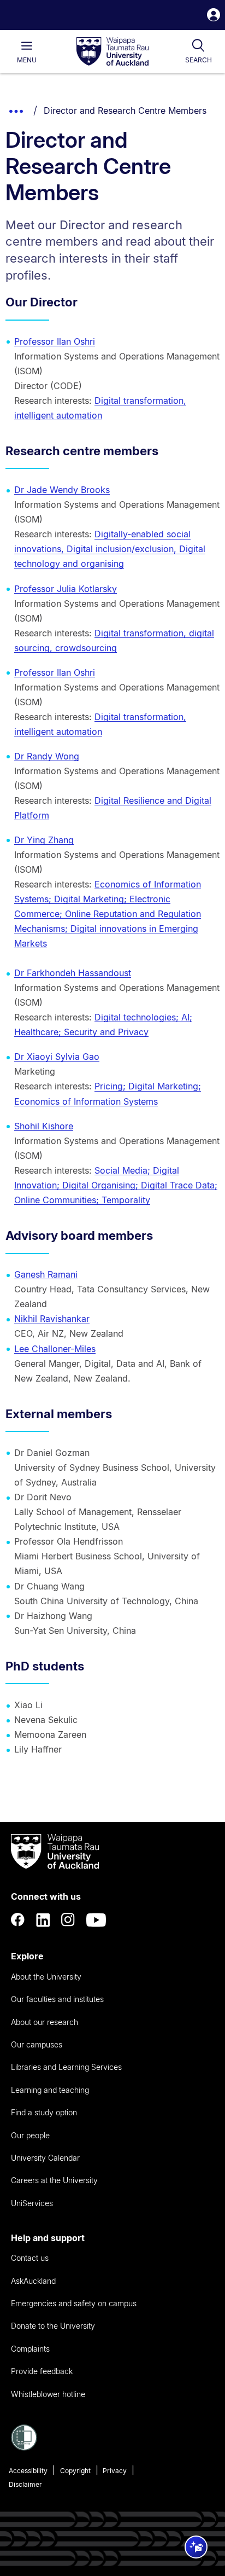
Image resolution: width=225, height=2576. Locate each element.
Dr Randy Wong (47, 756)
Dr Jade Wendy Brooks (62, 490)
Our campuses (37, 2044)
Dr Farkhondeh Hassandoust (73, 973)
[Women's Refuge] (24, 2447)
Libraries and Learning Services (66, 2067)
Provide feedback (42, 2371)
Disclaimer (25, 2484)
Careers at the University (54, 2180)
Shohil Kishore (44, 1126)
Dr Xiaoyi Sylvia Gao (57, 1057)
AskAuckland (33, 2281)
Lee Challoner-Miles (55, 1349)
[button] (214, 16)
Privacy (115, 2471)
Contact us (30, 2258)
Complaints (30, 2349)
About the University (46, 1977)
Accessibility (28, 2471)
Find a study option (44, 2112)
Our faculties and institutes (57, 1999)
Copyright (75, 2471)
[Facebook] (18, 1920)
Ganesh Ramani (46, 1274)
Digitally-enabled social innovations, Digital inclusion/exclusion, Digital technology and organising (110, 549)
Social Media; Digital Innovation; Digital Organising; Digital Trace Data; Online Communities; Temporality (116, 1185)
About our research (45, 2022)
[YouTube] (96, 1920)
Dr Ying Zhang (44, 840)
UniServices (32, 2203)
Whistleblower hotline (48, 2394)
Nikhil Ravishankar (52, 1319)
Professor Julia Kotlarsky (66, 589)
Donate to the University (53, 2326)
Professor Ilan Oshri (55, 341)
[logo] (112, 52)
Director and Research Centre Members (125, 111)
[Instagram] (68, 1920)
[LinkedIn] (43, 1920)
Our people (30, 2135)
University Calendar (45, 2158)
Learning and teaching (50, 2090)
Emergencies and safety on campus (74, 2303)
